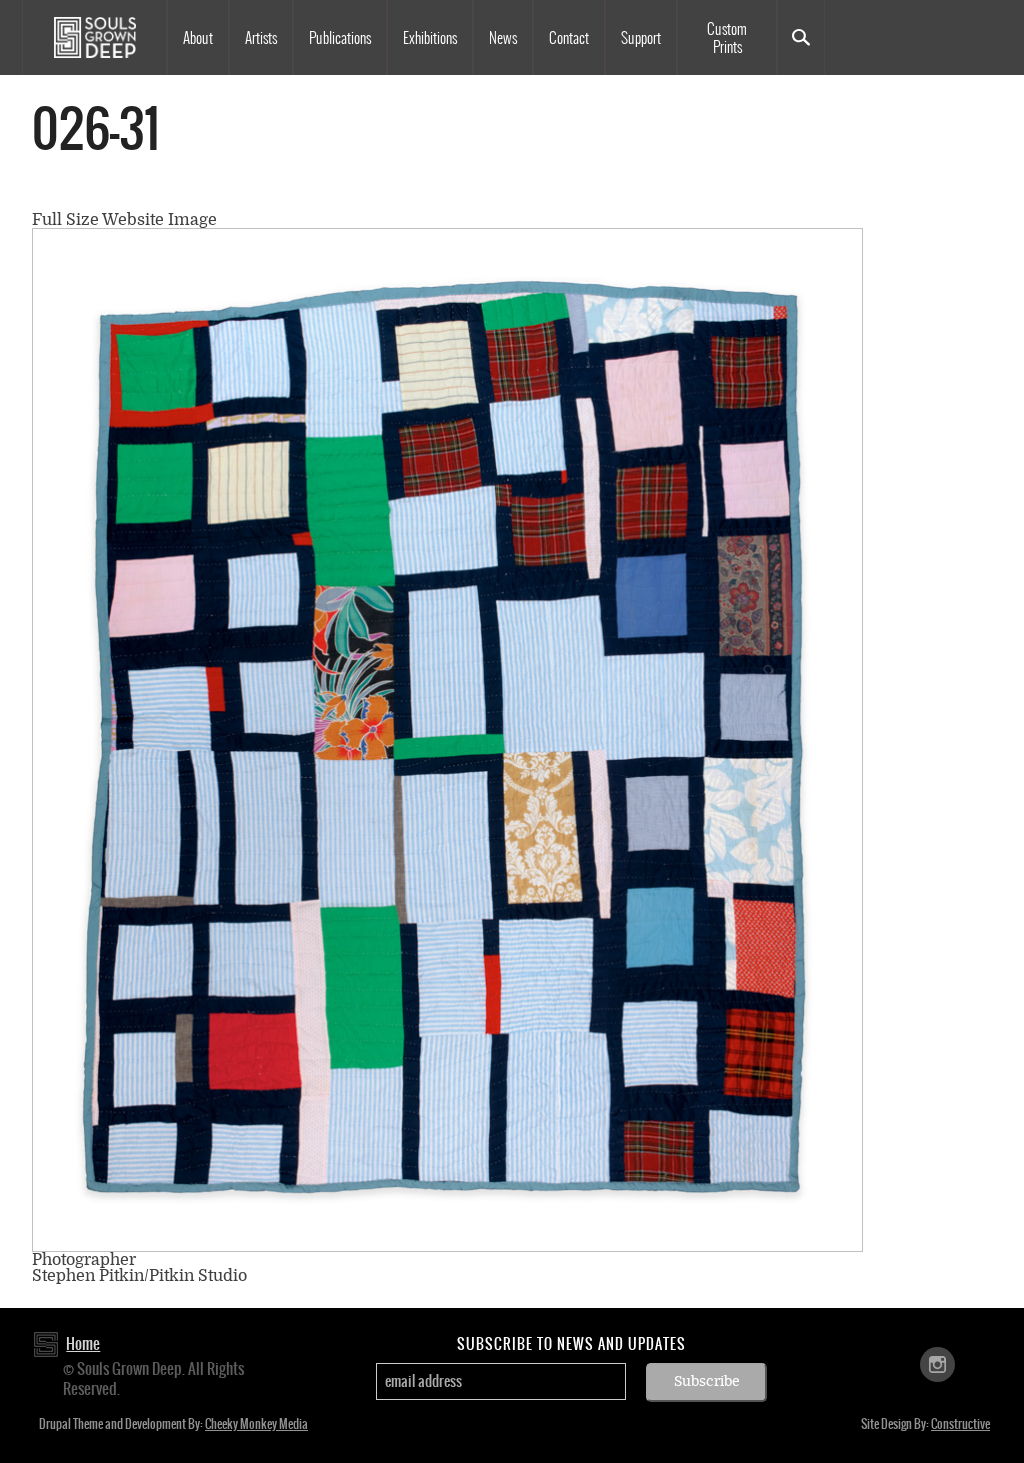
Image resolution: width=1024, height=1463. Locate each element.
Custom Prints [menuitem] (727, 38)
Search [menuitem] (801, 37)
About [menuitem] (198, 38)
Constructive (960, 1424)
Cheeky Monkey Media (256, 1424)
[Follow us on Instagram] (937, 1362)
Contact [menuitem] (569, 38)
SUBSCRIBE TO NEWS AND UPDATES (571, 1344)
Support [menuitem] (641, 38)
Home (83, 1343)
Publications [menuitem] (340, 38)
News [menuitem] (503, 38)
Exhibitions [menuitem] (430, 38)
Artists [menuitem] (261, 38)
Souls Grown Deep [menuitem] (94, 37)
